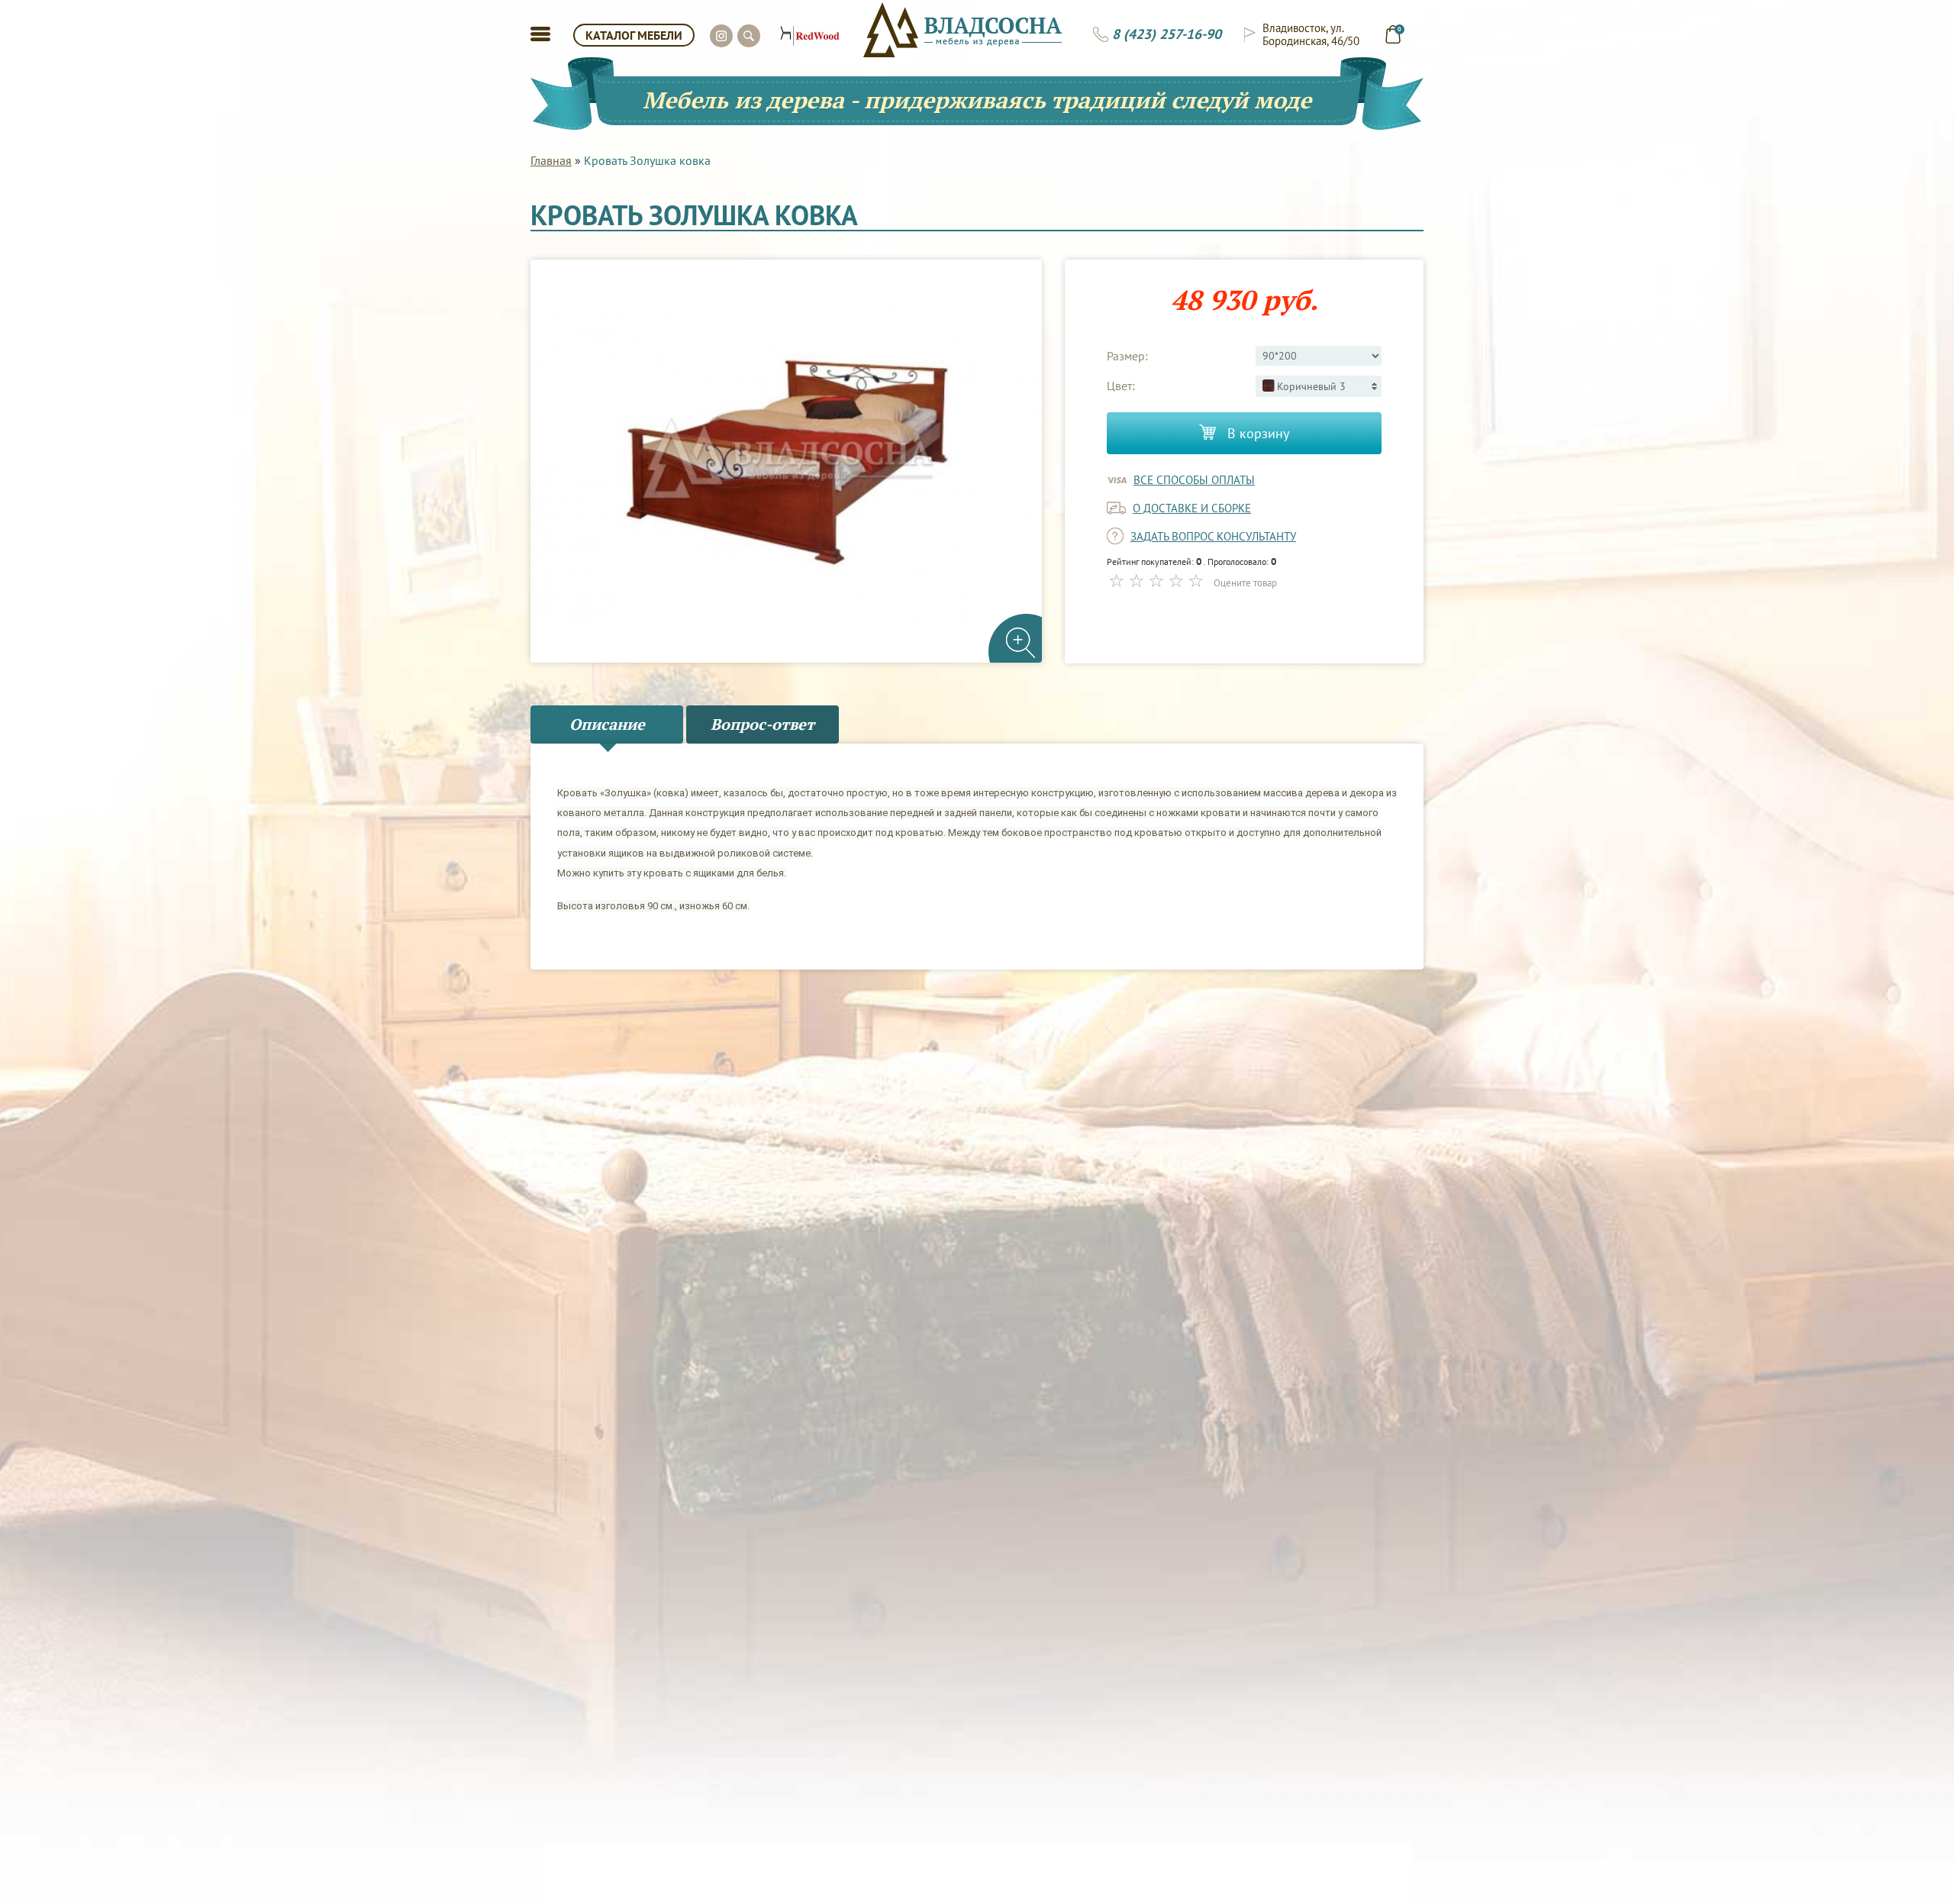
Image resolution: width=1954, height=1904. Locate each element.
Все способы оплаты (1194, 480)
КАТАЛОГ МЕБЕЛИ (634, 35)
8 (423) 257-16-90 (1167, 34)
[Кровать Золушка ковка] (786, 461)
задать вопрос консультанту (1213, 536)
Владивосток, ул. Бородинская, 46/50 (1311, 34)
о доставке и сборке (1192, 508)
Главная (551, 160)
